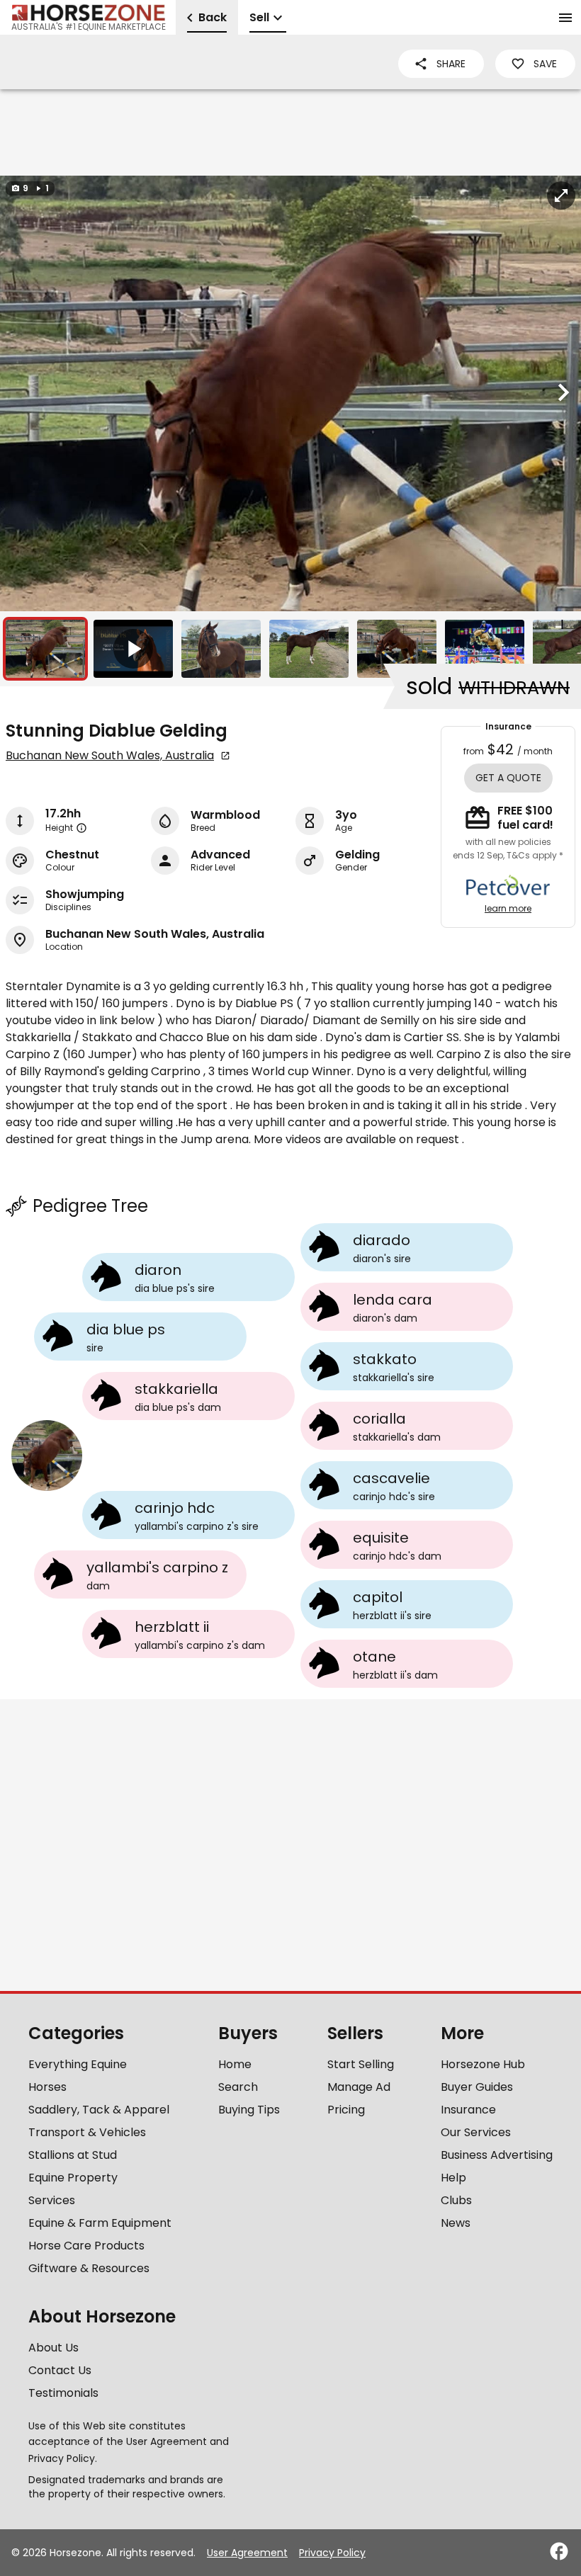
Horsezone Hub (483, 2064)
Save (545, 64)
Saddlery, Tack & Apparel (99, 2110)
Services (52, 2200)
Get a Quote (508, 778)
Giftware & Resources (89, 2268)
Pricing (346, 2110)
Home (235, 2064)
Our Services (476, 2132)
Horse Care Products (86, 2246)
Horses (47, 2087)
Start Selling (361, 2064)
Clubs (456, 2200)
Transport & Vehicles (87, 2132)
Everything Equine (78, 2064)
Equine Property (73, 2178)
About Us (53, 2348)
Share (451, 64)
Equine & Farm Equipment (100, 2223)
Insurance (468, 2110)
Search (238, 2087)
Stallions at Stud (73, 2155)
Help (453, 2178)
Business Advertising (497, 2155)
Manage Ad (359, 2087)
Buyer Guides (477, 2087)
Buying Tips (249, 2110)
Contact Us (60, 2370)
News (456, 2223)
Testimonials (63, 2393)
